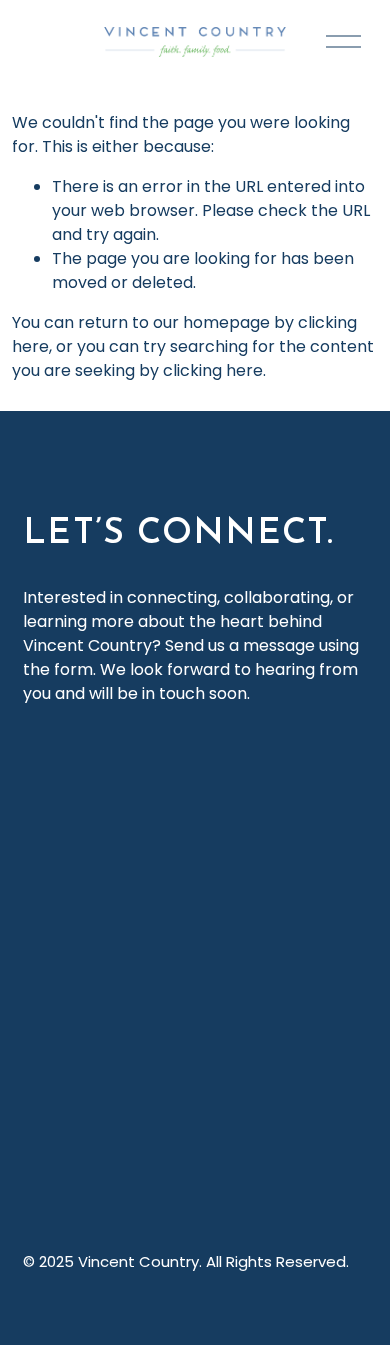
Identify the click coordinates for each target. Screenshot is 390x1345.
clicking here (213, 370)
